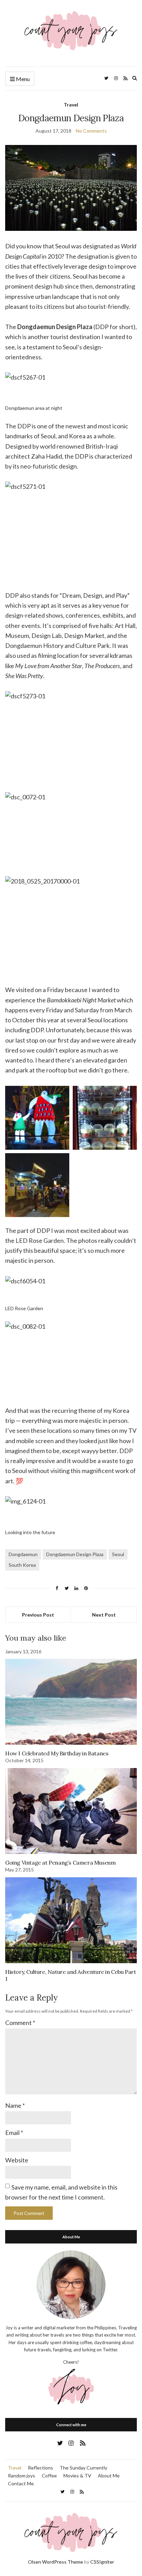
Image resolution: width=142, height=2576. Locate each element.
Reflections (40, 2468)
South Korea (22, 1565)
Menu (22, 79)
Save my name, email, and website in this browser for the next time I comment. (61, 2192)
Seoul (118, 1554)
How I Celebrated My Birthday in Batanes (57, 1753)
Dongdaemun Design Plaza (75, 1554)
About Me (109, 2476)
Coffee (49, 2476)
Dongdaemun (23, 1554)
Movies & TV (77, 2476)
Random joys (22, 2476)
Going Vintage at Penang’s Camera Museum (60, 1863)
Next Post (104, 1615)
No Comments (91, 131)
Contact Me (21, 2483)
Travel (71, 105)
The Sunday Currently (83, 2468)
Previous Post (38, 1615)
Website (17, 2160)
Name (15, 2105)
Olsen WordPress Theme (55, 2562)
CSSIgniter (102, 2562)
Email (14, 2133)
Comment (20, 2023)
